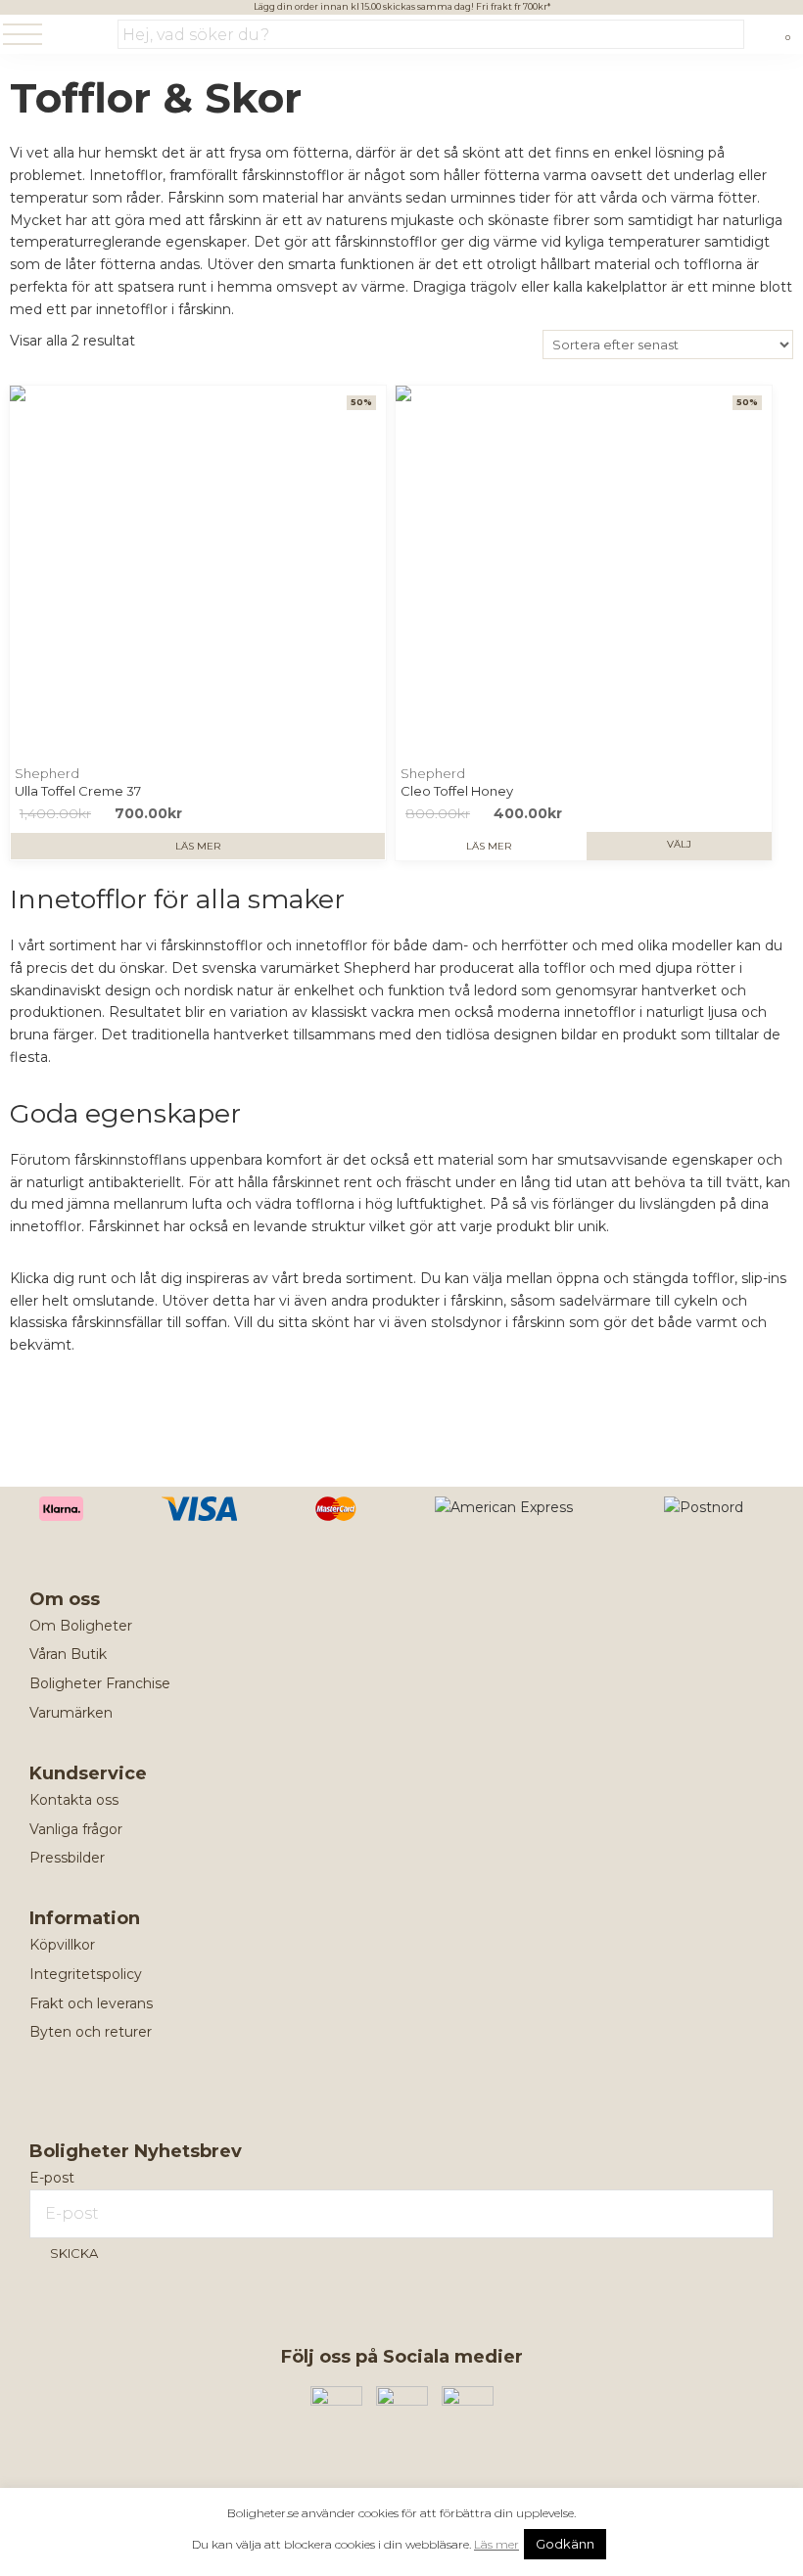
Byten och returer (91, 2032)
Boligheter (83, 36)
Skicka (74, 2253)
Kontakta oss (74, 1800)
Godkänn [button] (565, 2544)
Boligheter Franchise (100, 1683)
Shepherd (47, 773)
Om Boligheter (81, 1626)
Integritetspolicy (86, 1974)
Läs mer (198, 846)
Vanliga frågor (76, 1829)
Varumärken (71, 1713)
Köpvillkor (62, 1945)
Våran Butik (68, 1654)
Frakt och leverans (91, 2003)
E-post (52, 2178)
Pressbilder (67, 1858)
